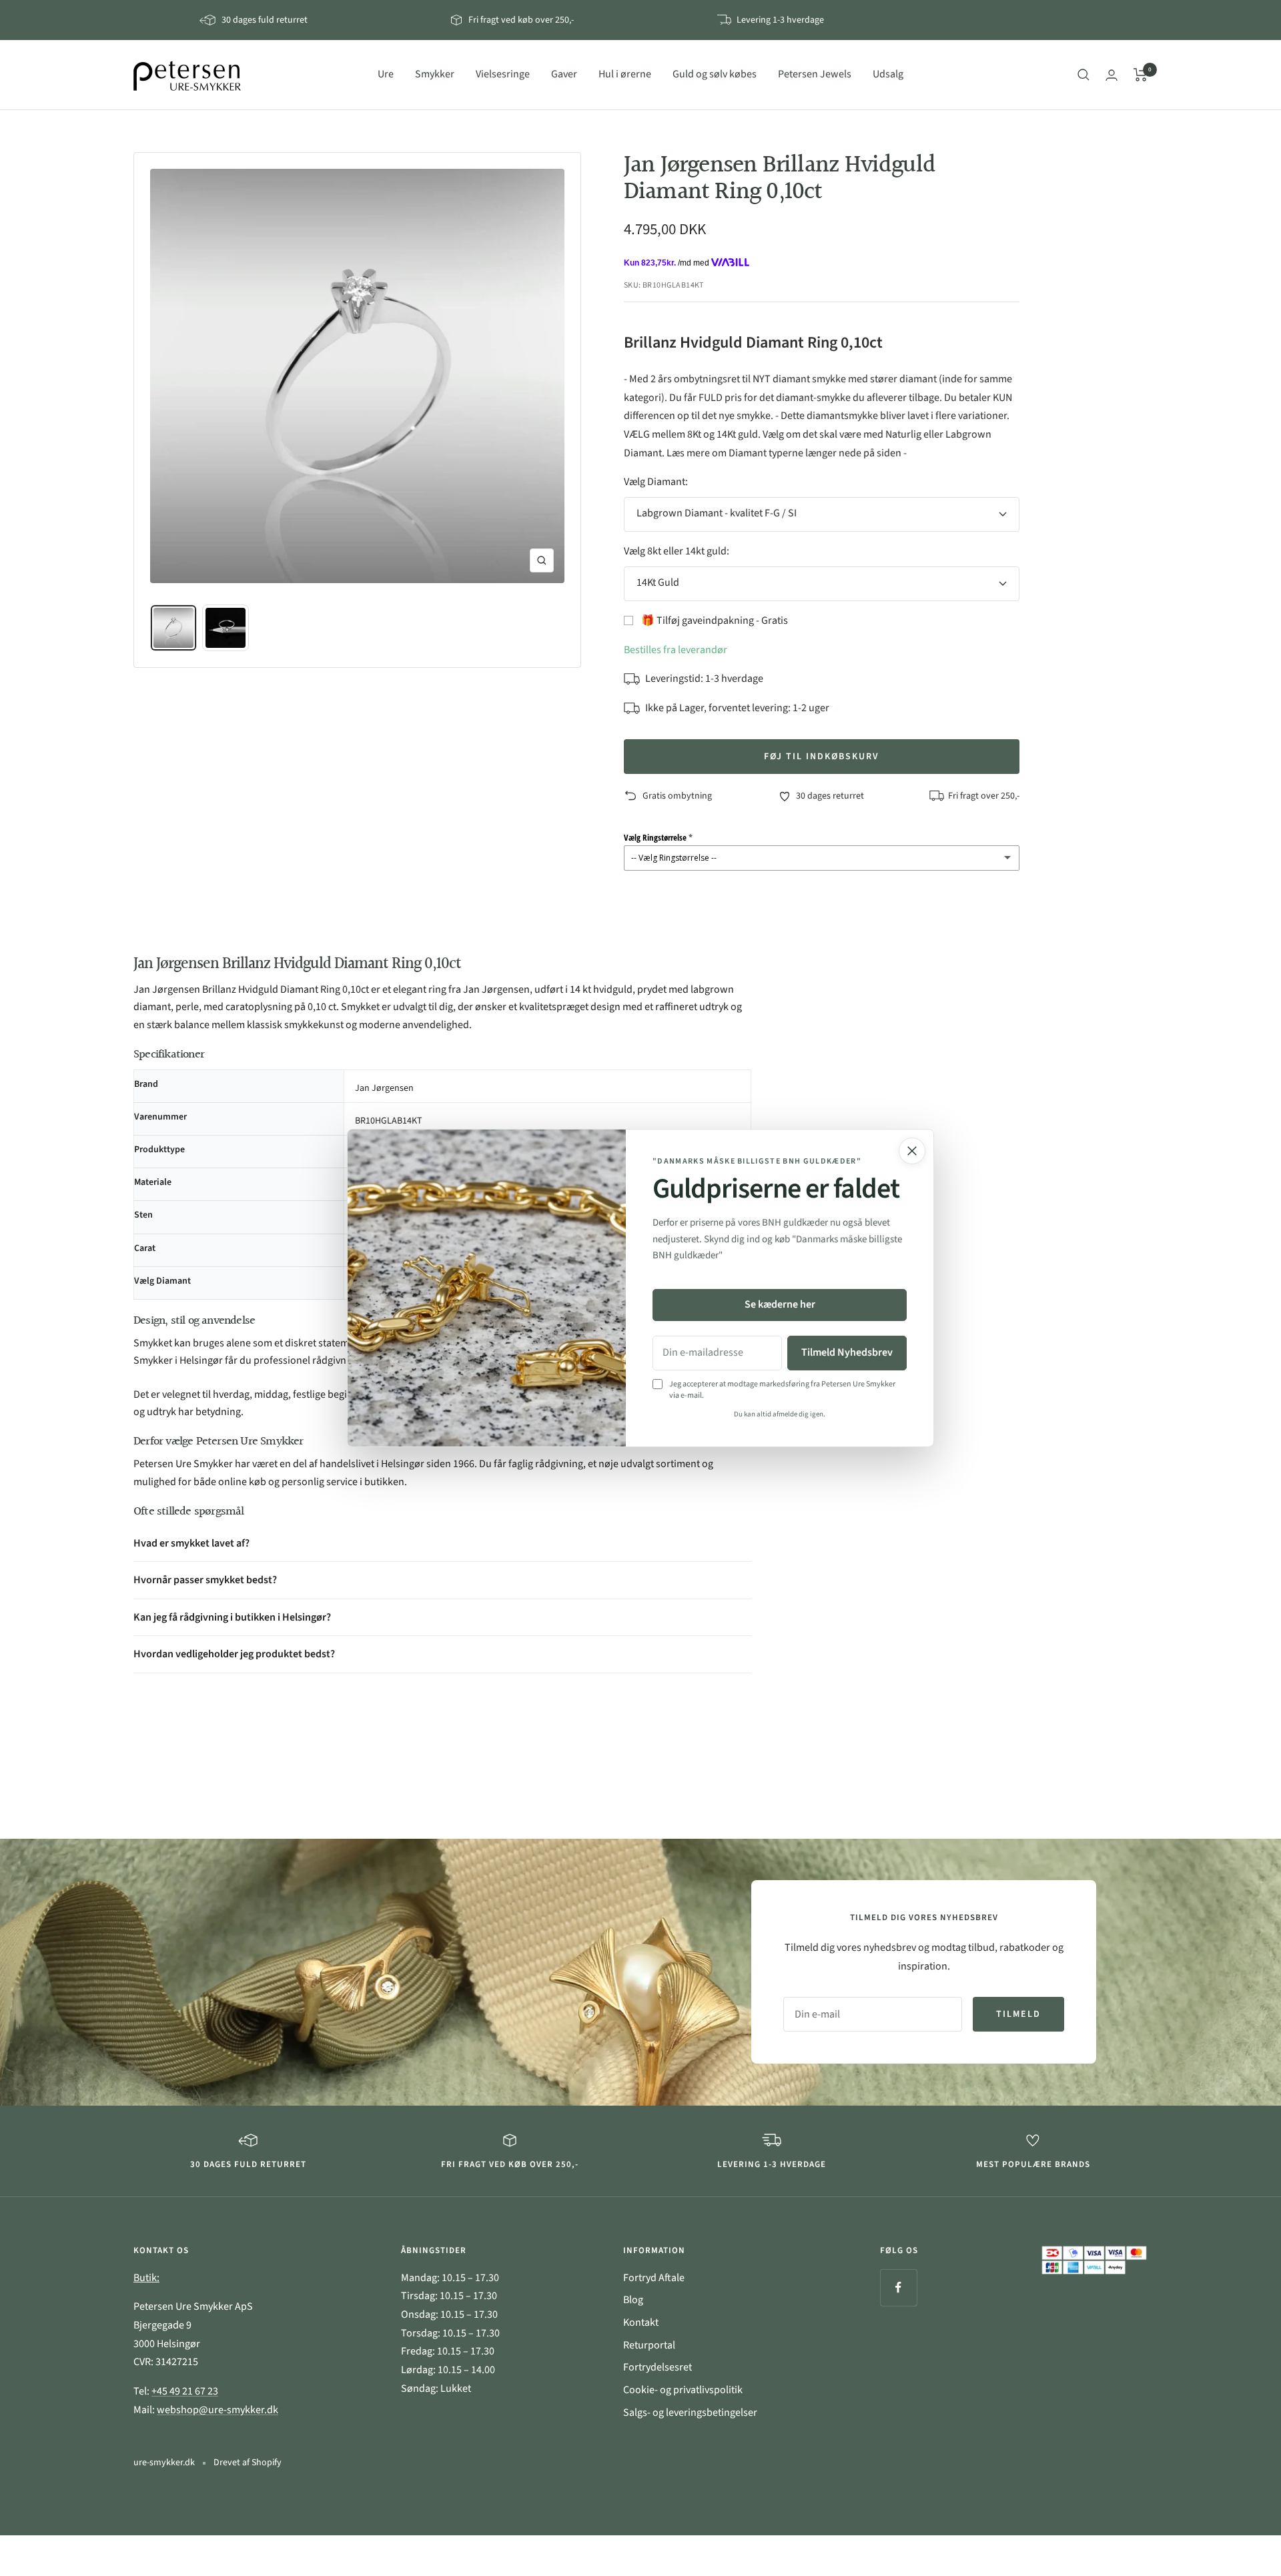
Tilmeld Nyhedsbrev (847, 1352)
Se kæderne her (780, 1304)
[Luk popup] (912, 1151)
